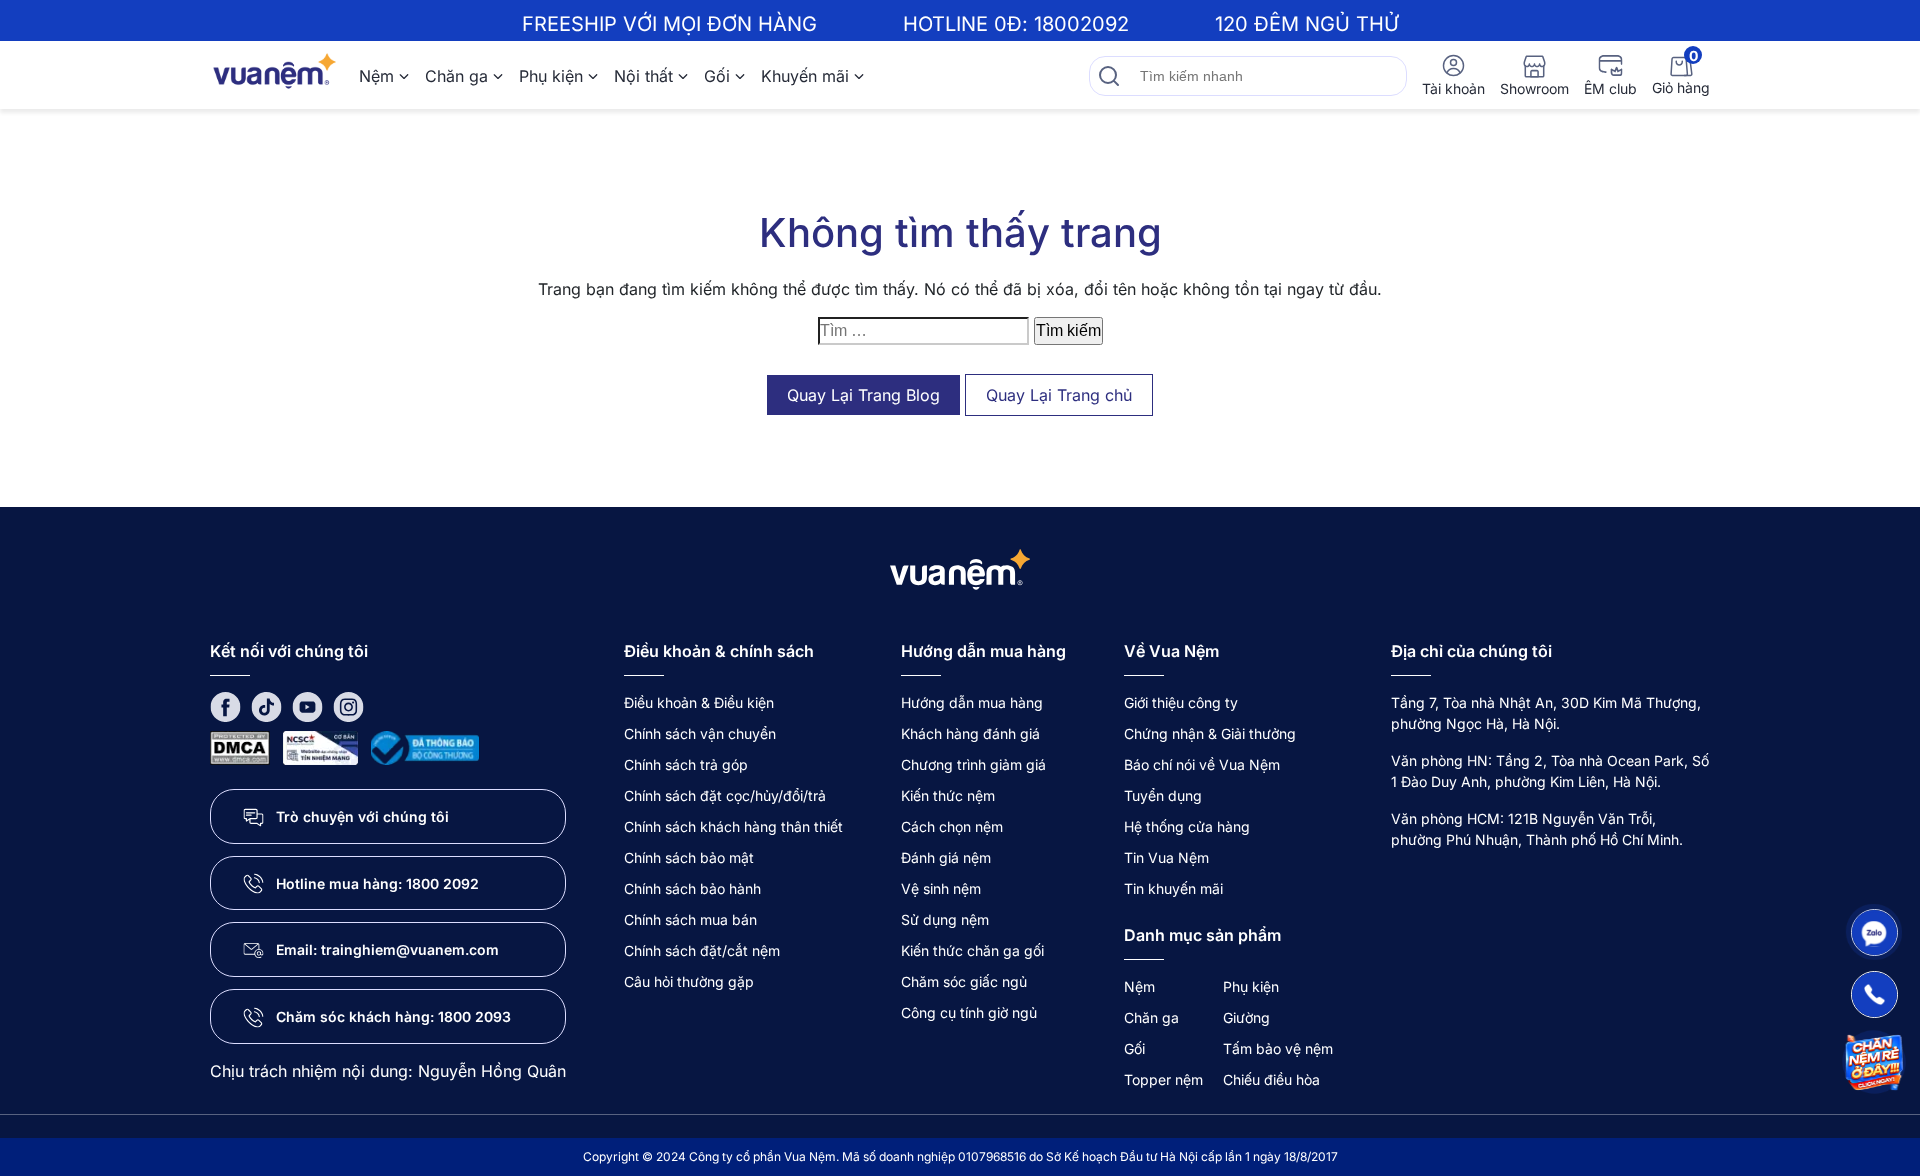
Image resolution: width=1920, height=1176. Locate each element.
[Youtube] (307, 705)
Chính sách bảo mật (689, 857)
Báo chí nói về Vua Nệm (1202, 764)
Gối (717, 76)
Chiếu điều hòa (1271, 1079)
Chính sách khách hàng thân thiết (733, 826)
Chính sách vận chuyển (700, 733)
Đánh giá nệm (946, 857)
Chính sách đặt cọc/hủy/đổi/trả (725, 795)
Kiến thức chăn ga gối (972, 950)
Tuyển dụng (1163, 795)
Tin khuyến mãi (1173, 888)
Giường (1246, 1017)
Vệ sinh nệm (941, 888)
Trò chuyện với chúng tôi (362, 816)
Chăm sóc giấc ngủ (964, 981)
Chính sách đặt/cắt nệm (702, 950)
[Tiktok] (266, 705)
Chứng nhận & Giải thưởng (1210, 733)
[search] (1109, 76)
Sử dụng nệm (945, 919)
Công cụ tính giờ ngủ (969, 1012)
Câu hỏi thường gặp (689, 981)
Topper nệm (1163, 1079)
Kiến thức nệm (948, 795)
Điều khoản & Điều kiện (699, 702)
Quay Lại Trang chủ (1059, 395)
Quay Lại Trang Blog (863, 395)
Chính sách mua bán (690, 919)
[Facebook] (225, 705)
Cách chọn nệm (952, 826)
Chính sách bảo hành (692, 888)
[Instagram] (348, 705)
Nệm (376, 76)
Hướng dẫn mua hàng (972, 702)
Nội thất (643, 76)
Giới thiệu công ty (1181, 702)
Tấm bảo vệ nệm (1278, 1048)
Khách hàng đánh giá (970, 733)
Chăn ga (456, 76)
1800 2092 (442, 883)
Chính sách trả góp (686, 764)
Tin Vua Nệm (1166, 857)
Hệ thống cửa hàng (1187, 826)
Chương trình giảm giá (973, 764)
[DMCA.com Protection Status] (240, 746)
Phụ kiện (551, 76)
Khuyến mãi (805, 76)
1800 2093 (474, 1016)
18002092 (1081, 24)
